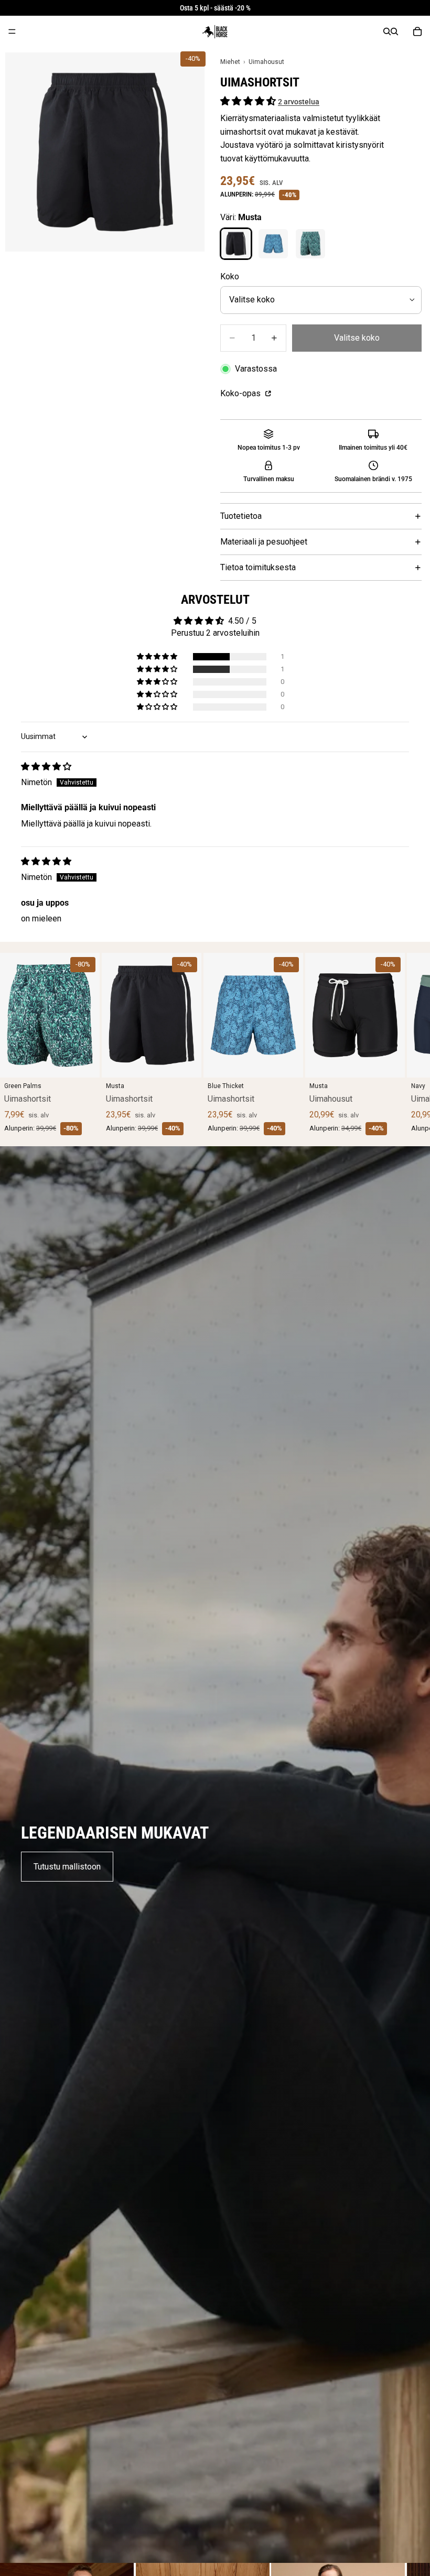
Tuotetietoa (241, 516)
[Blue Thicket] (273, 244)
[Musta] (236, 244)
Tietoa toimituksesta (258, 567)
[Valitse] (83, 1061)
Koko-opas (241, 393)
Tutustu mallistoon (67, 1867)
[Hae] (387, 31)
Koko (230, 276)
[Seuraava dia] (396, 1044)
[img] (46, 767)
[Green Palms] (310, 244)
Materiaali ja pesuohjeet (264, 542)
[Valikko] (12, 31)
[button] (249, 101)
